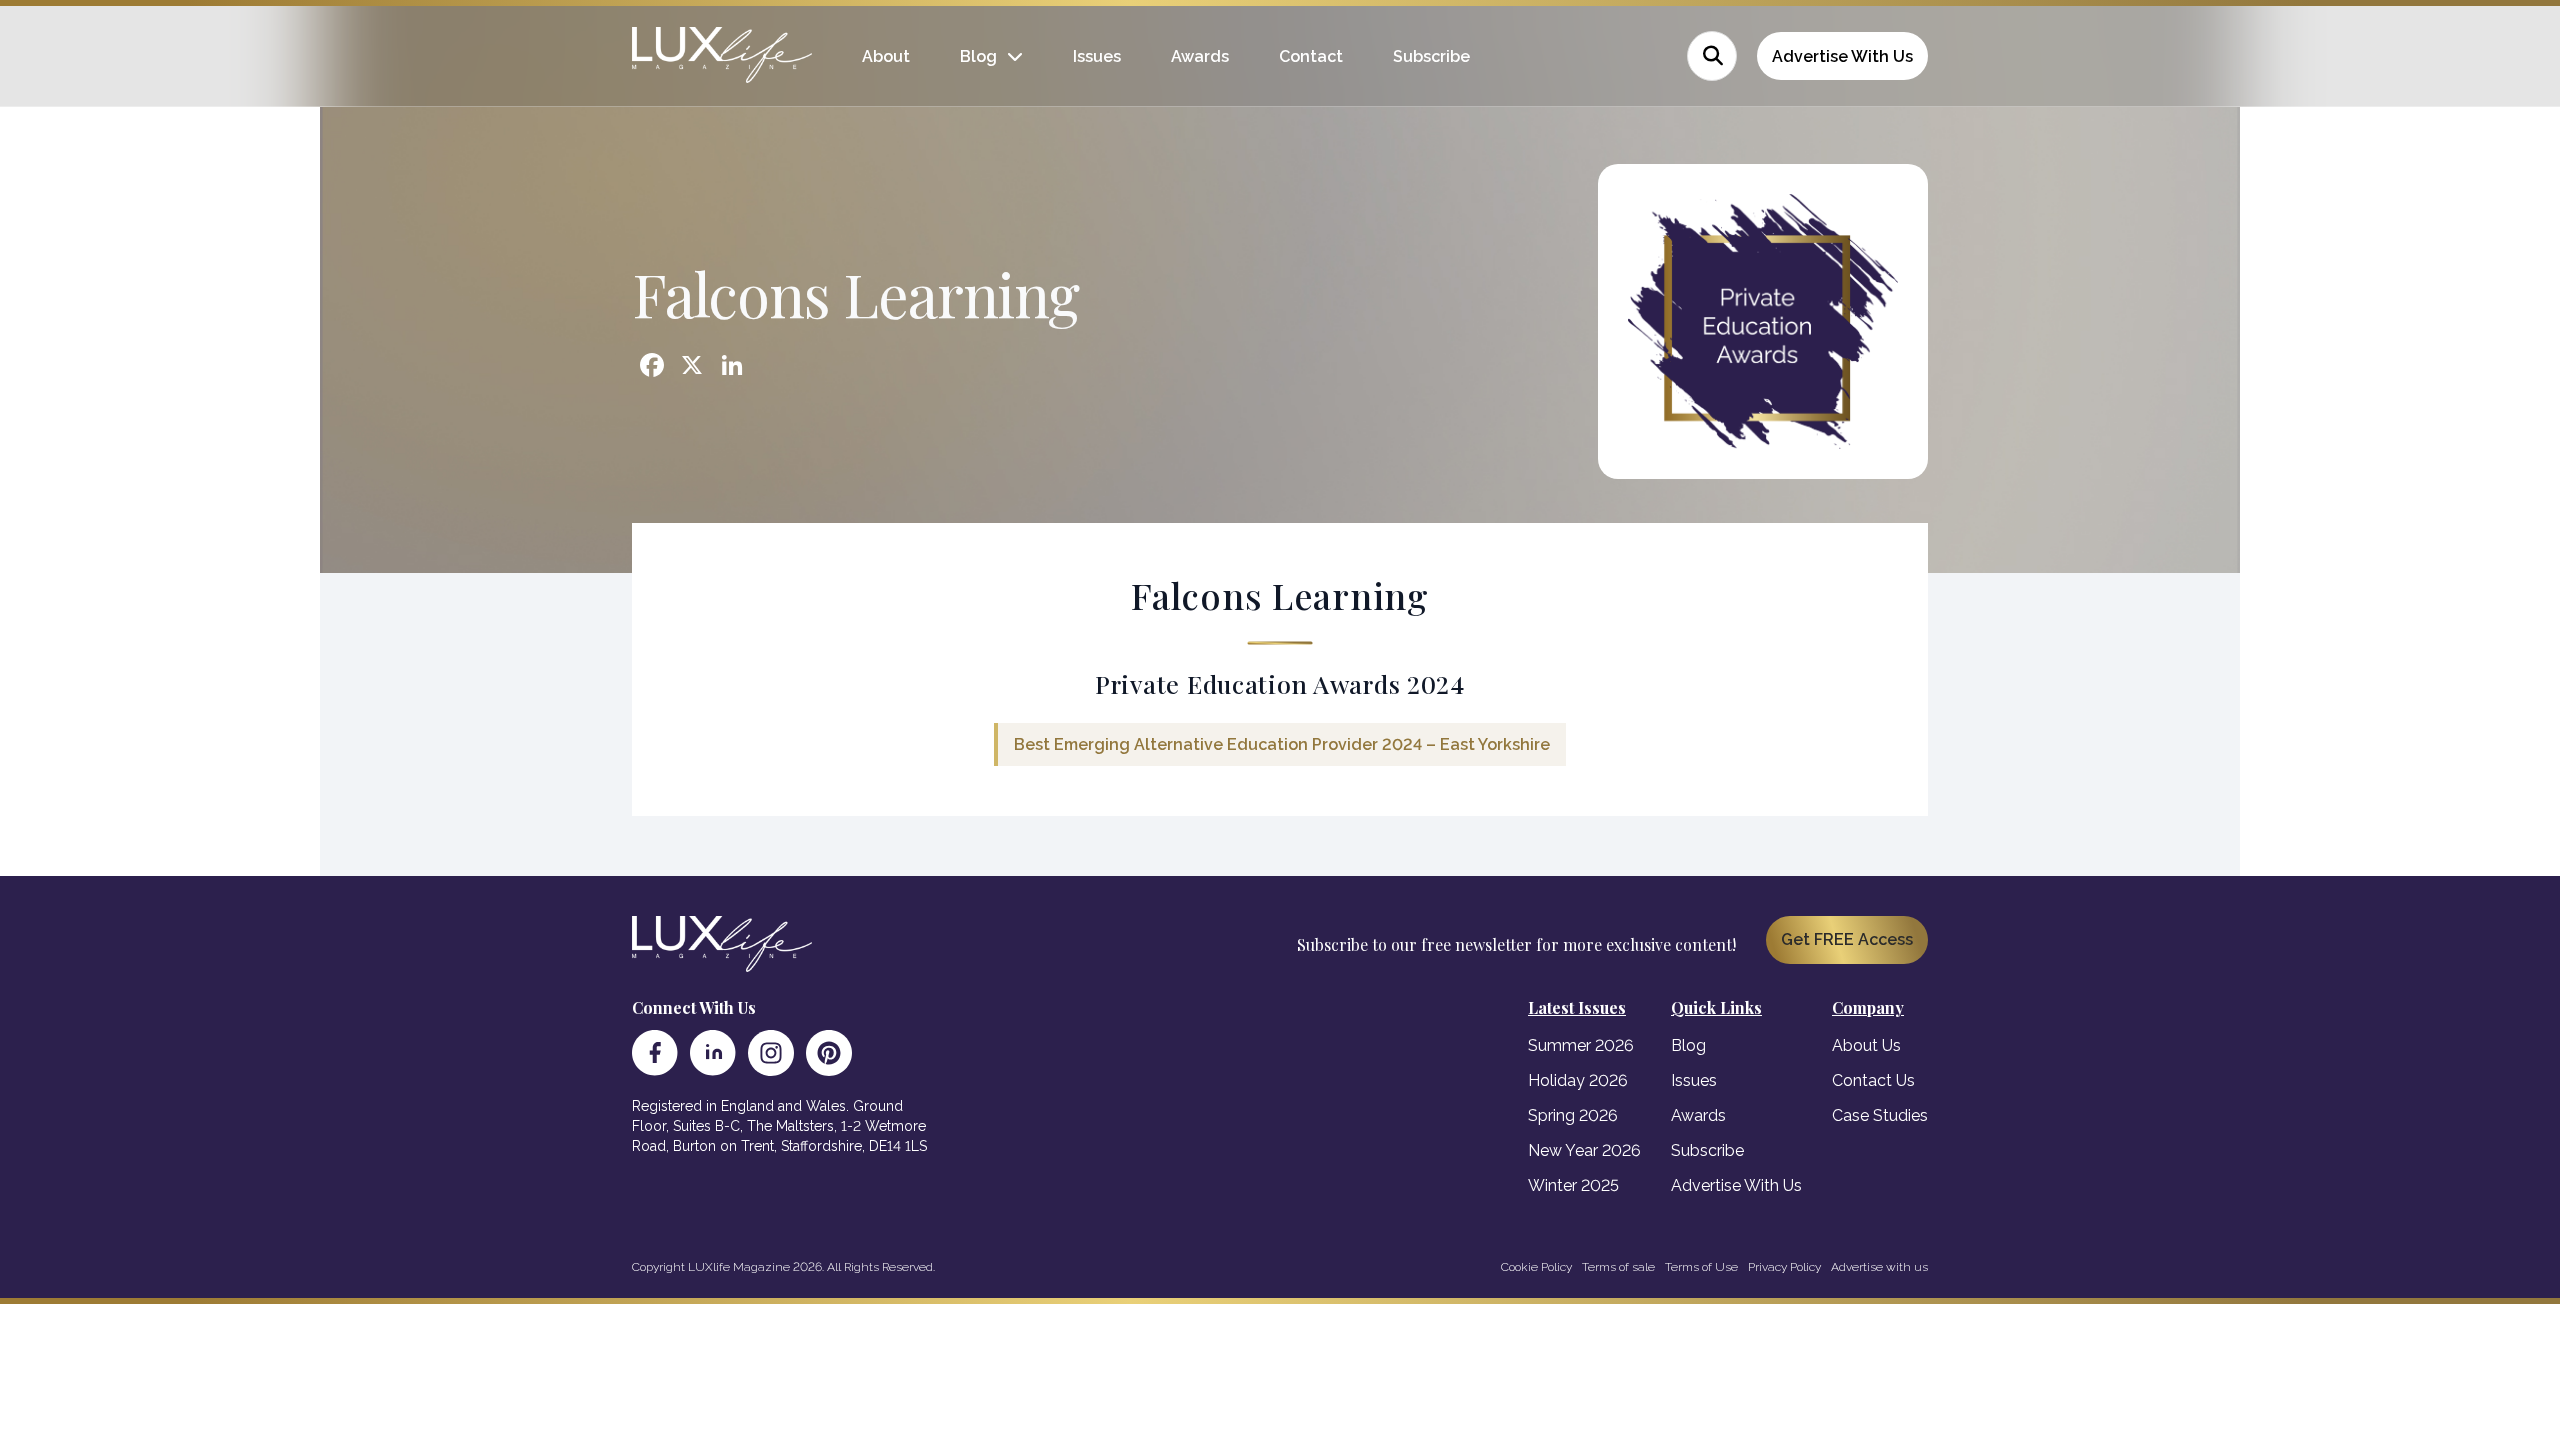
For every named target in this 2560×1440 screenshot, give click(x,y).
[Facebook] (655, 1053)
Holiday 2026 (1578, 1080)
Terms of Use (1701, 1267)
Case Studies (1880, 1115)
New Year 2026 (1584, 1150)
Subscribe (1431, 56)
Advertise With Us (1842, 56)
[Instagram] (771, 1053)
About (886, 56)
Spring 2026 (1573, 1115)
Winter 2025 (1573, 1185)
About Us (1866, 1045)
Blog (978, 56)
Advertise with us (1879, 1267)
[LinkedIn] (713, 1053)
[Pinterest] (829, 1053)
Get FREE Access (1847, 939)
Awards (1200, 56)
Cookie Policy (1536, 1267)
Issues (1097, 56)
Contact (1311, 56)
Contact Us (1873, 1080)
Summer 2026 (1581, 1045)
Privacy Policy (1784, 1267)
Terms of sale (1618, 1267)
